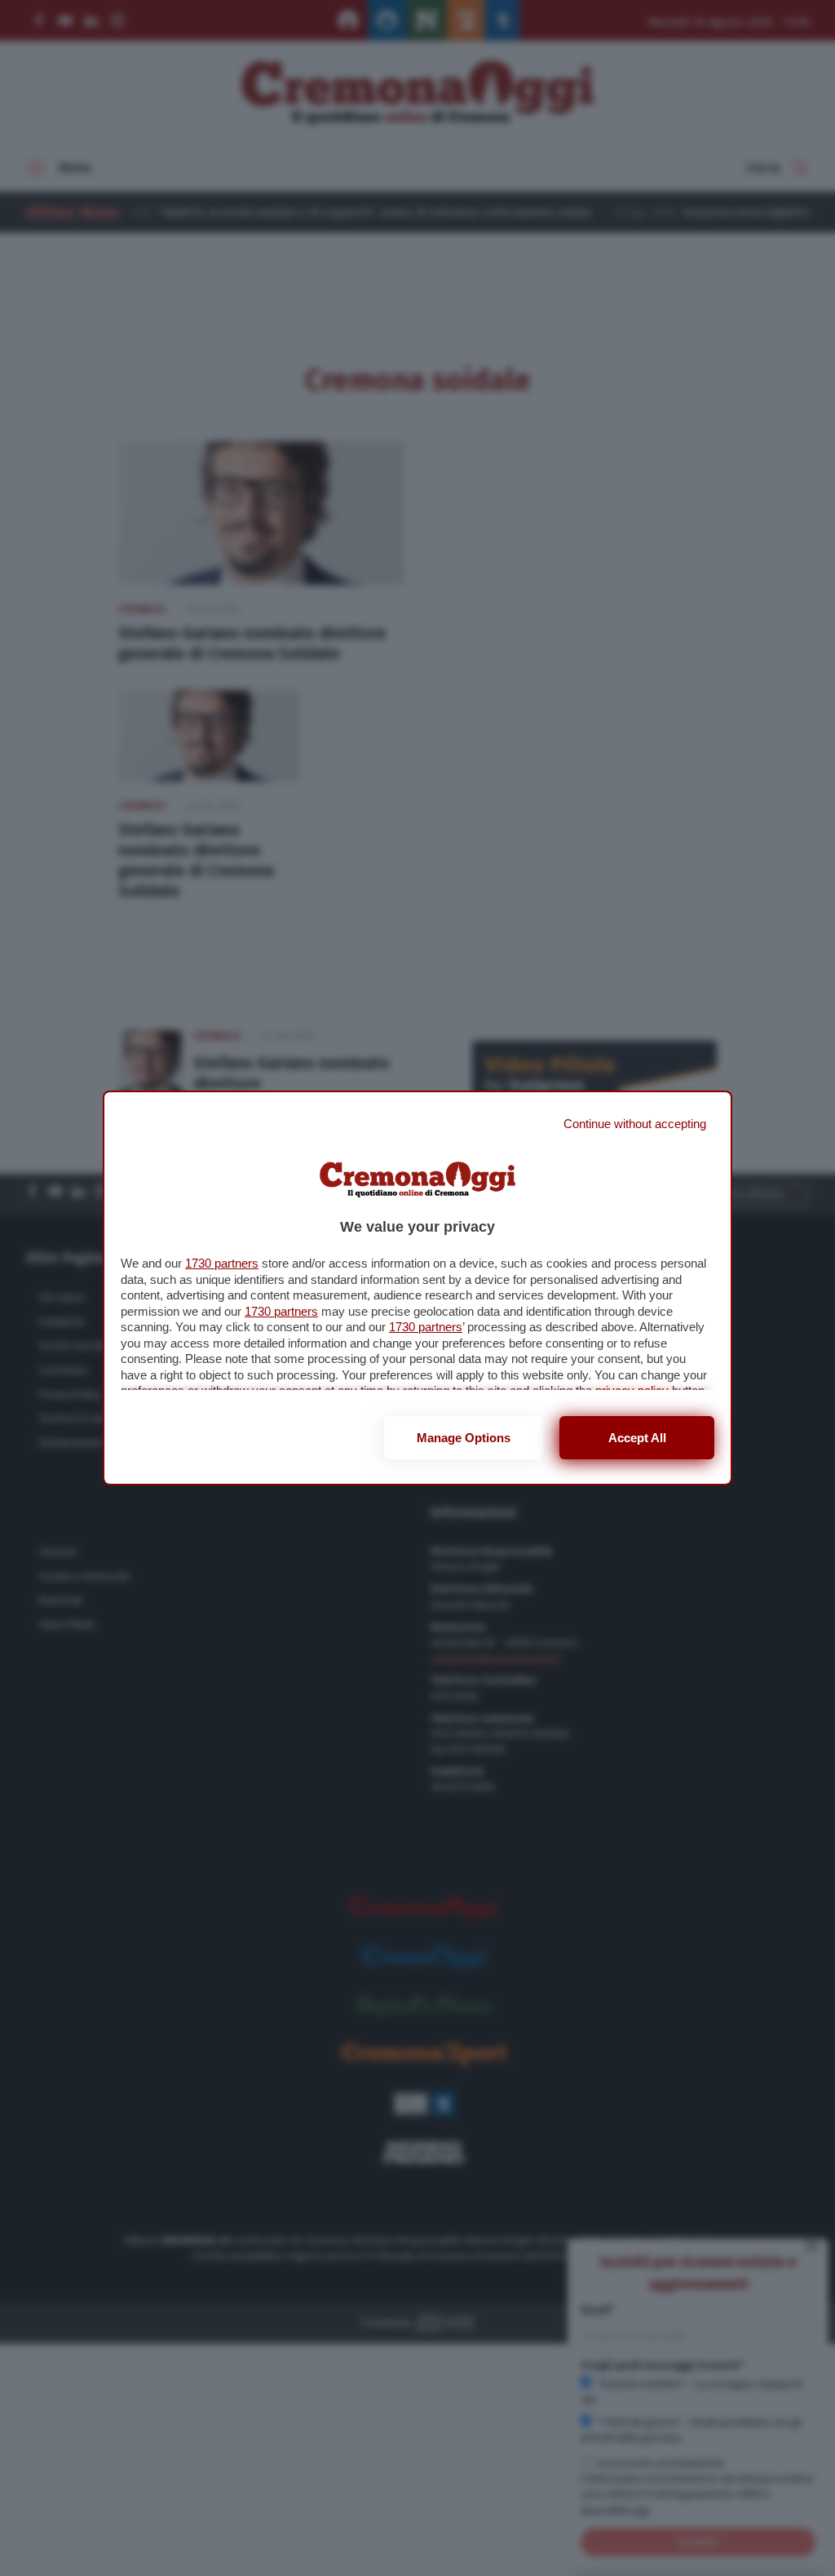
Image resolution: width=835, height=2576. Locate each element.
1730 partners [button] (222, 1263)
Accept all (637, 1438)
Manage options (464, 1438)
